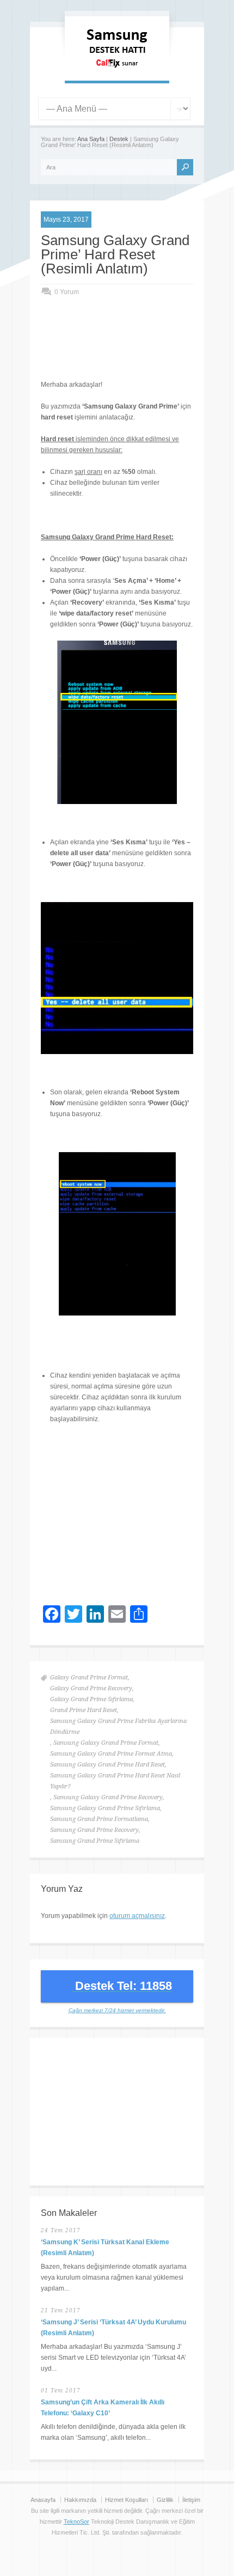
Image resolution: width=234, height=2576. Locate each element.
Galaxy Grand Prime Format (89, 1677)
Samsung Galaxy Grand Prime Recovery (108, 1797)
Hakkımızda (80, 2500)
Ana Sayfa (91, 139)
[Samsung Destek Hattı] (117, 70)
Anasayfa (43, 2500)
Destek (119, 139)
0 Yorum (67, 292)
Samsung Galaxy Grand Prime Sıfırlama (105, 1808)
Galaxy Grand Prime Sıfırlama (91, 1699)
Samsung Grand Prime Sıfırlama (95, 1841)
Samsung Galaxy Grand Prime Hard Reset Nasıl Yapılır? (115, 1781)
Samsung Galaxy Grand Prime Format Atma (111, 1754)
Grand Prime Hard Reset (84, 1710)
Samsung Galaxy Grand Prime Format (106, 1743)
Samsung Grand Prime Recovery (94, 1830)
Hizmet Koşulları (127, 2500)
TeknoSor (76, 2522)
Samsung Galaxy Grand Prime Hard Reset (107, 1765)
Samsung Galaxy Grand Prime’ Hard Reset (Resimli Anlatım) (115, 254)
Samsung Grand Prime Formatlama (99, 1819)
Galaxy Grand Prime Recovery (91, 1688)
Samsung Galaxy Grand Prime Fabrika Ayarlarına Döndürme (118, 1727)
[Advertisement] (137, 349)
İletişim (191, 2500)
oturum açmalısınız (137, 1916)
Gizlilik (165, 2500)
